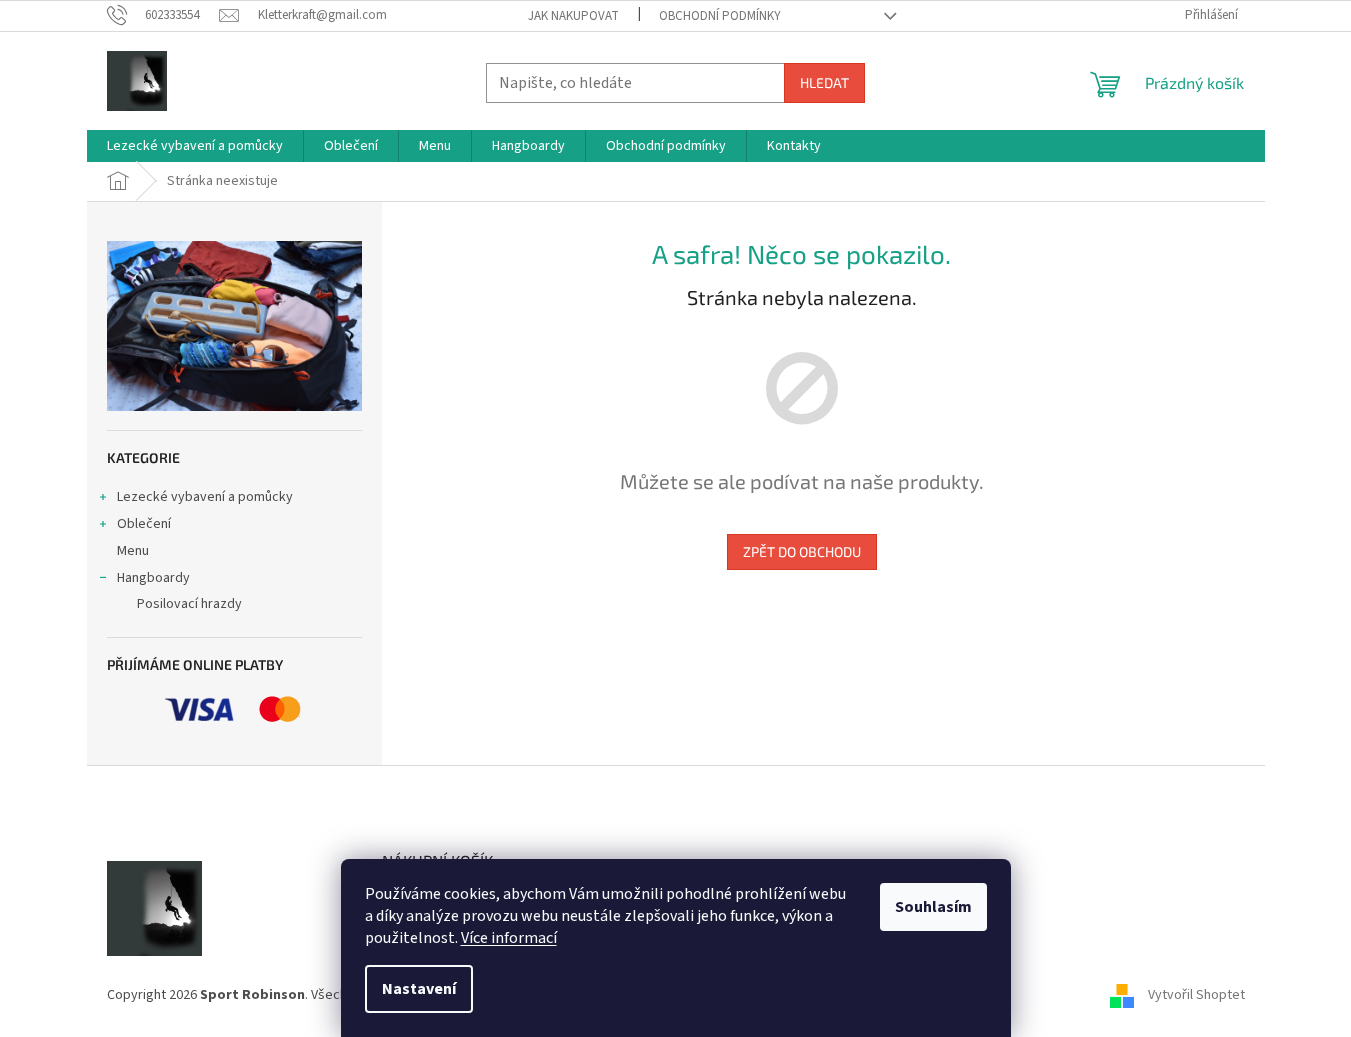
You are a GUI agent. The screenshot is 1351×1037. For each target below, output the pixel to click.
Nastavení (419, 989)
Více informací (509, 938)
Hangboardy (153, 578)
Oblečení (144, 524)
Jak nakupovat (573, 16)
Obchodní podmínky (720, 16)
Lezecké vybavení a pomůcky (205, 497)
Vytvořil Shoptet (1196, 996)
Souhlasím (933, 907)
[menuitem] (195, 146)
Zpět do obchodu (802, 551)
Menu (133, 551)
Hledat (824, 82)
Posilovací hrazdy (189, 604)
